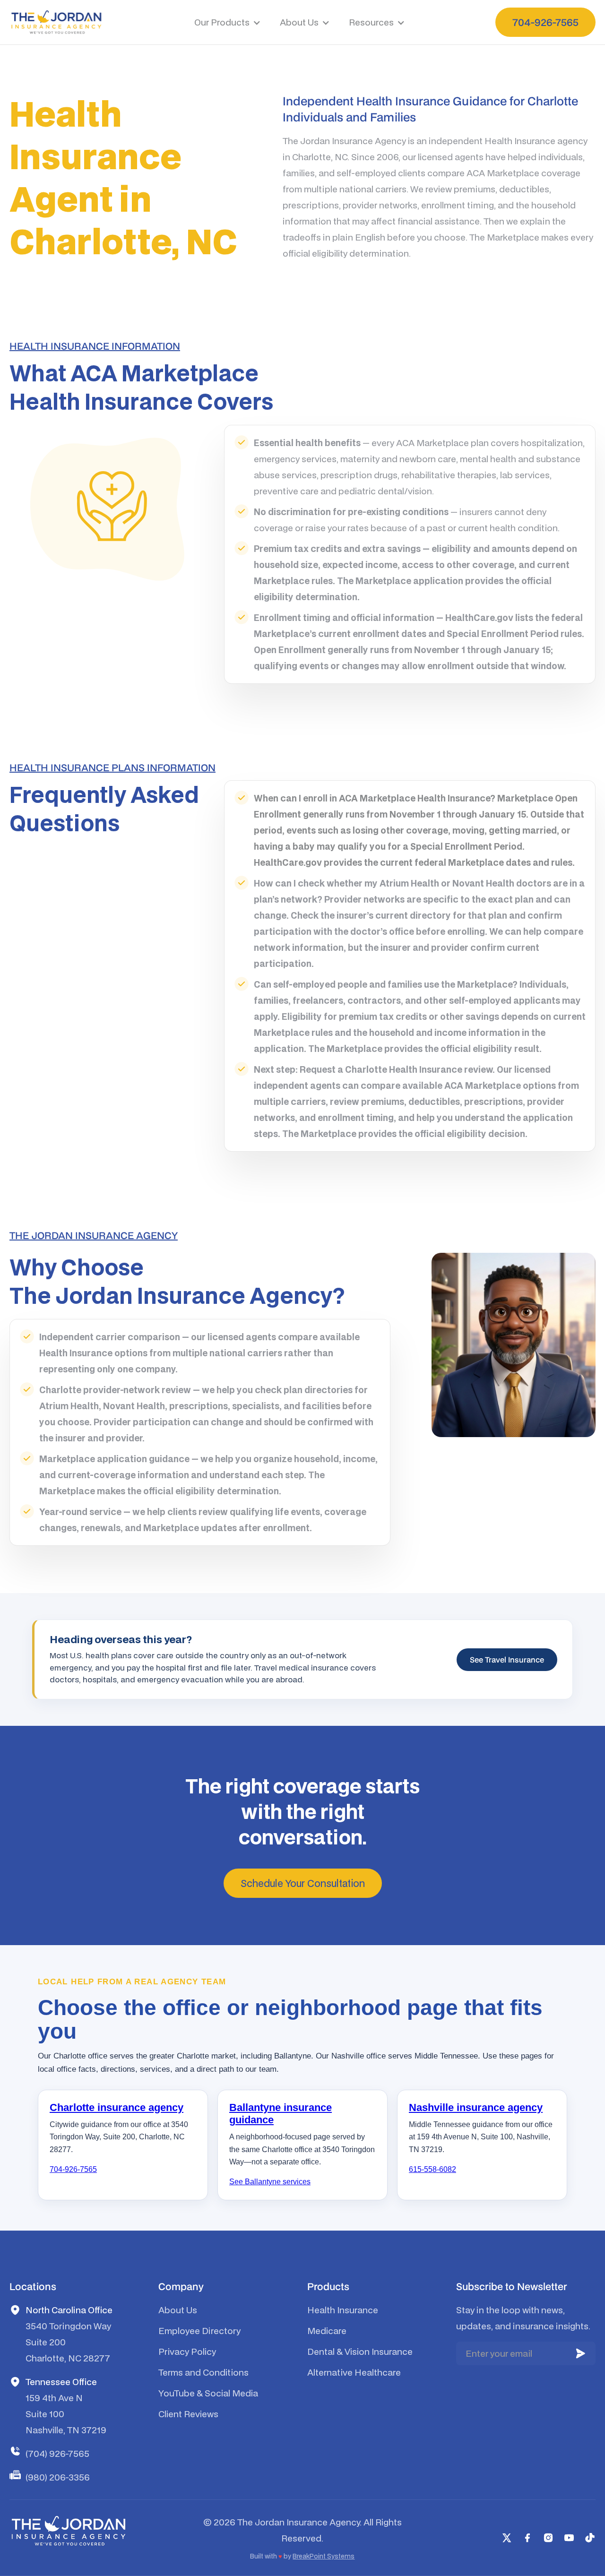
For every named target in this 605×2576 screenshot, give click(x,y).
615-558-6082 (432, 2169)
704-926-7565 (73, 2169)
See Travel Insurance (507, 1660)
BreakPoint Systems (324, 2556)
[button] (228, 22)
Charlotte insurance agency (117, 2107)
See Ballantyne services (270, 2182)
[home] (56, 22)
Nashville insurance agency (476, 2107)
